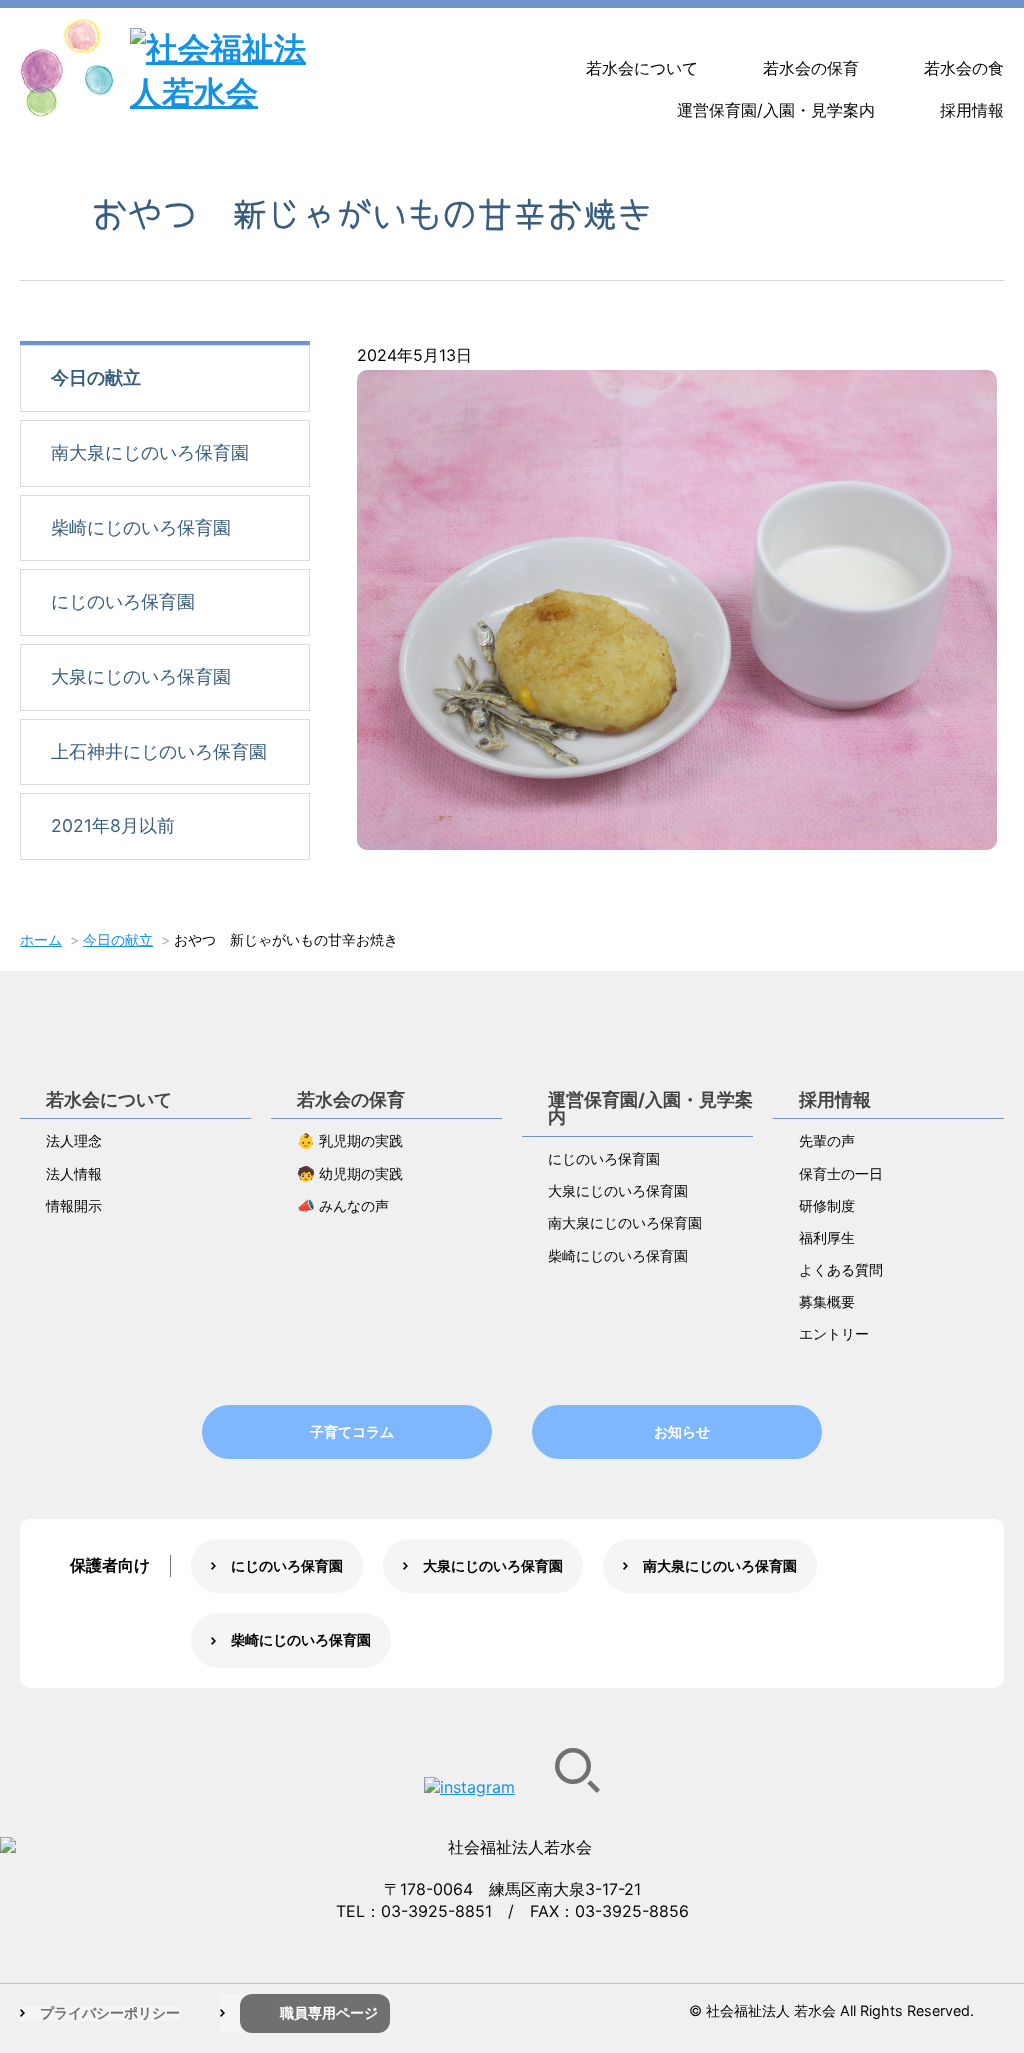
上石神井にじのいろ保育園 (159, 751)
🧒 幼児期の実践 (350, 1173)
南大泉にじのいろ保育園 (150, 452)
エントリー (834, 1333)
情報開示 (74, 1205)
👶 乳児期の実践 (350, 1140)
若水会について (642, 68)
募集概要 (827, 1301)
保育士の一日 (841, 1173)
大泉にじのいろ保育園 (141, 676)
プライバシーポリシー (110, 2012)
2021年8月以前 (113, 825)
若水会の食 (964, 68)
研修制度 (827, 1205)
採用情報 (972, 110)
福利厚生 (827, 1237)
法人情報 (74, 1173)
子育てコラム (352, 1431)
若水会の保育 (811, 68)
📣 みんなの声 (343, 1205)
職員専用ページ (329, 2012)
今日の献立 (96, 377)
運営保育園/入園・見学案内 (776, 110)
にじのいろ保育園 (123, 601)
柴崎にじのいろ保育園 (141, 527)
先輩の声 (827, 1140)
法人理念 (74, 1140)
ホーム (41, 939)
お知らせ (682, 1431)
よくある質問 (841, 1269)
